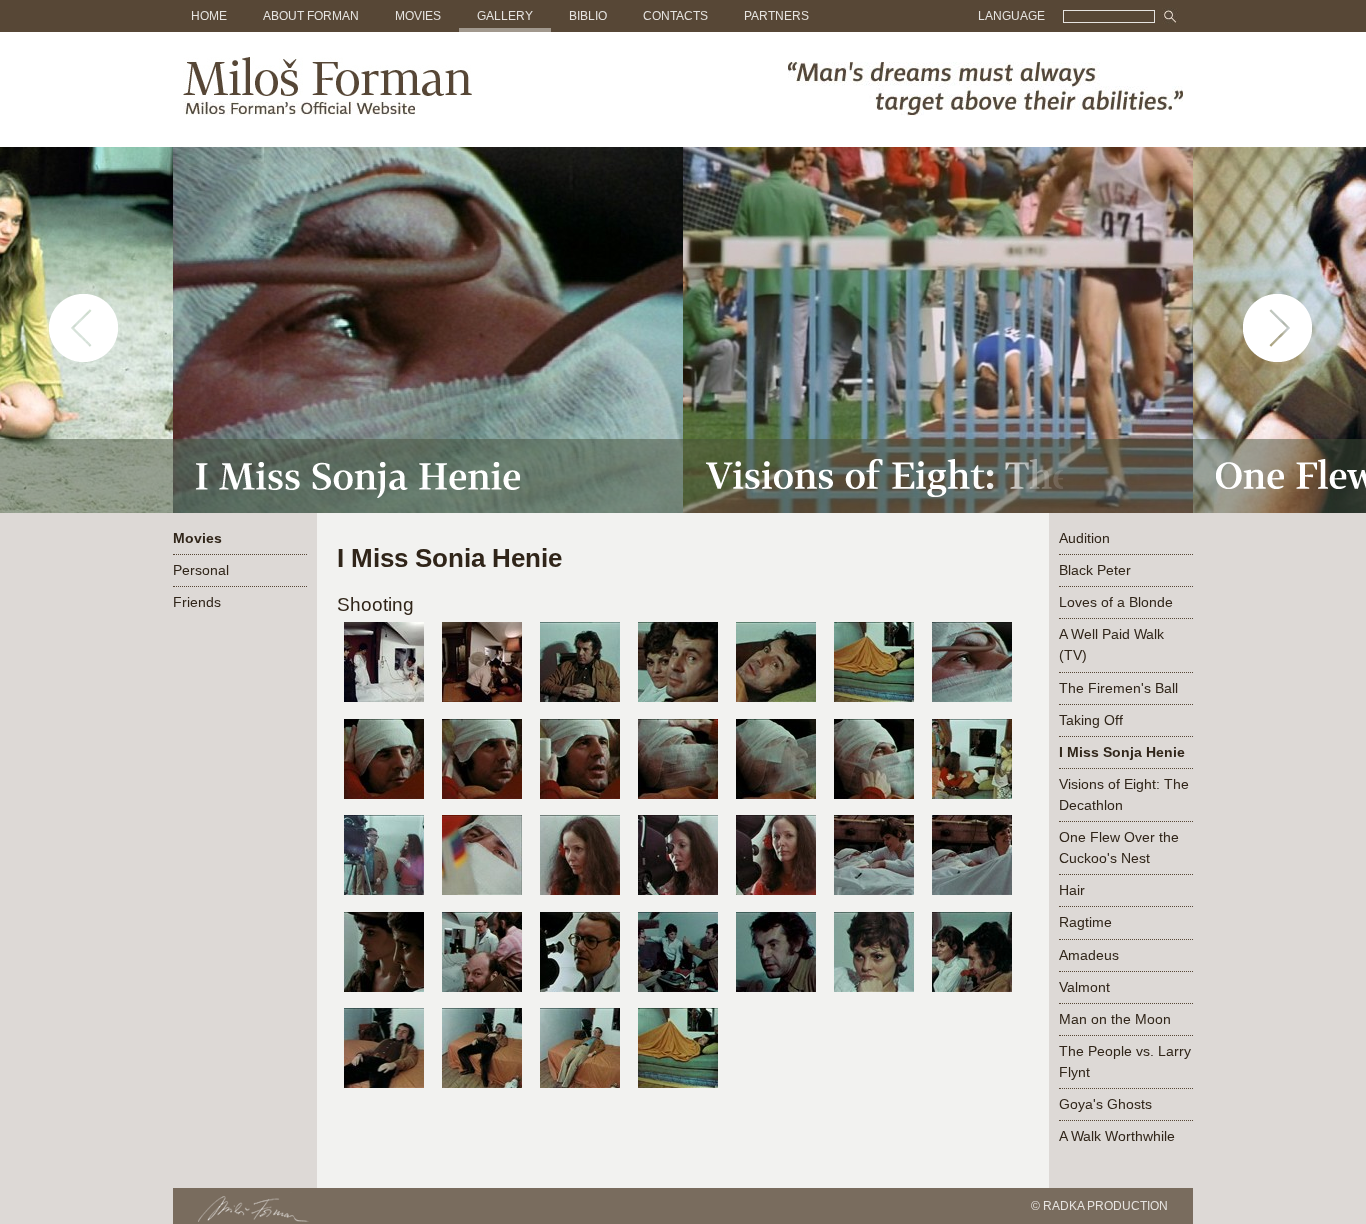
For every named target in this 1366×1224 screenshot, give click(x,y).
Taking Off (1091, 720)
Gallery (505, 16)
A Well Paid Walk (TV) (1111, 644)
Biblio (588, 16)
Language (1011, 16)
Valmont (1084, 987)
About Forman (311, 16)
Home (209, 16)
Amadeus (1089, 955)
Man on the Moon (1115, 1019)
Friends (197, 602)
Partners (776, 16)
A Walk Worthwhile (1117, 1136)
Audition (1084, 538)
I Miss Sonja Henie (1122, 752)
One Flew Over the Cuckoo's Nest (1119, 847)
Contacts (675, 16)
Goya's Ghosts (1105, 1104)
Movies (418, 16)
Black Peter (1095, 570)
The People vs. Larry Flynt (1125, 1061)
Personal (201, 570)
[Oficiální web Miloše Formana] (322, 111)
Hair (1072, 890)
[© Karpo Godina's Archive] (384, 707)
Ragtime (1085, 922)
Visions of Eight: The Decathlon (1124, 794)
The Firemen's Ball (1118, 688)
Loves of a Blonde (1116, 602)
